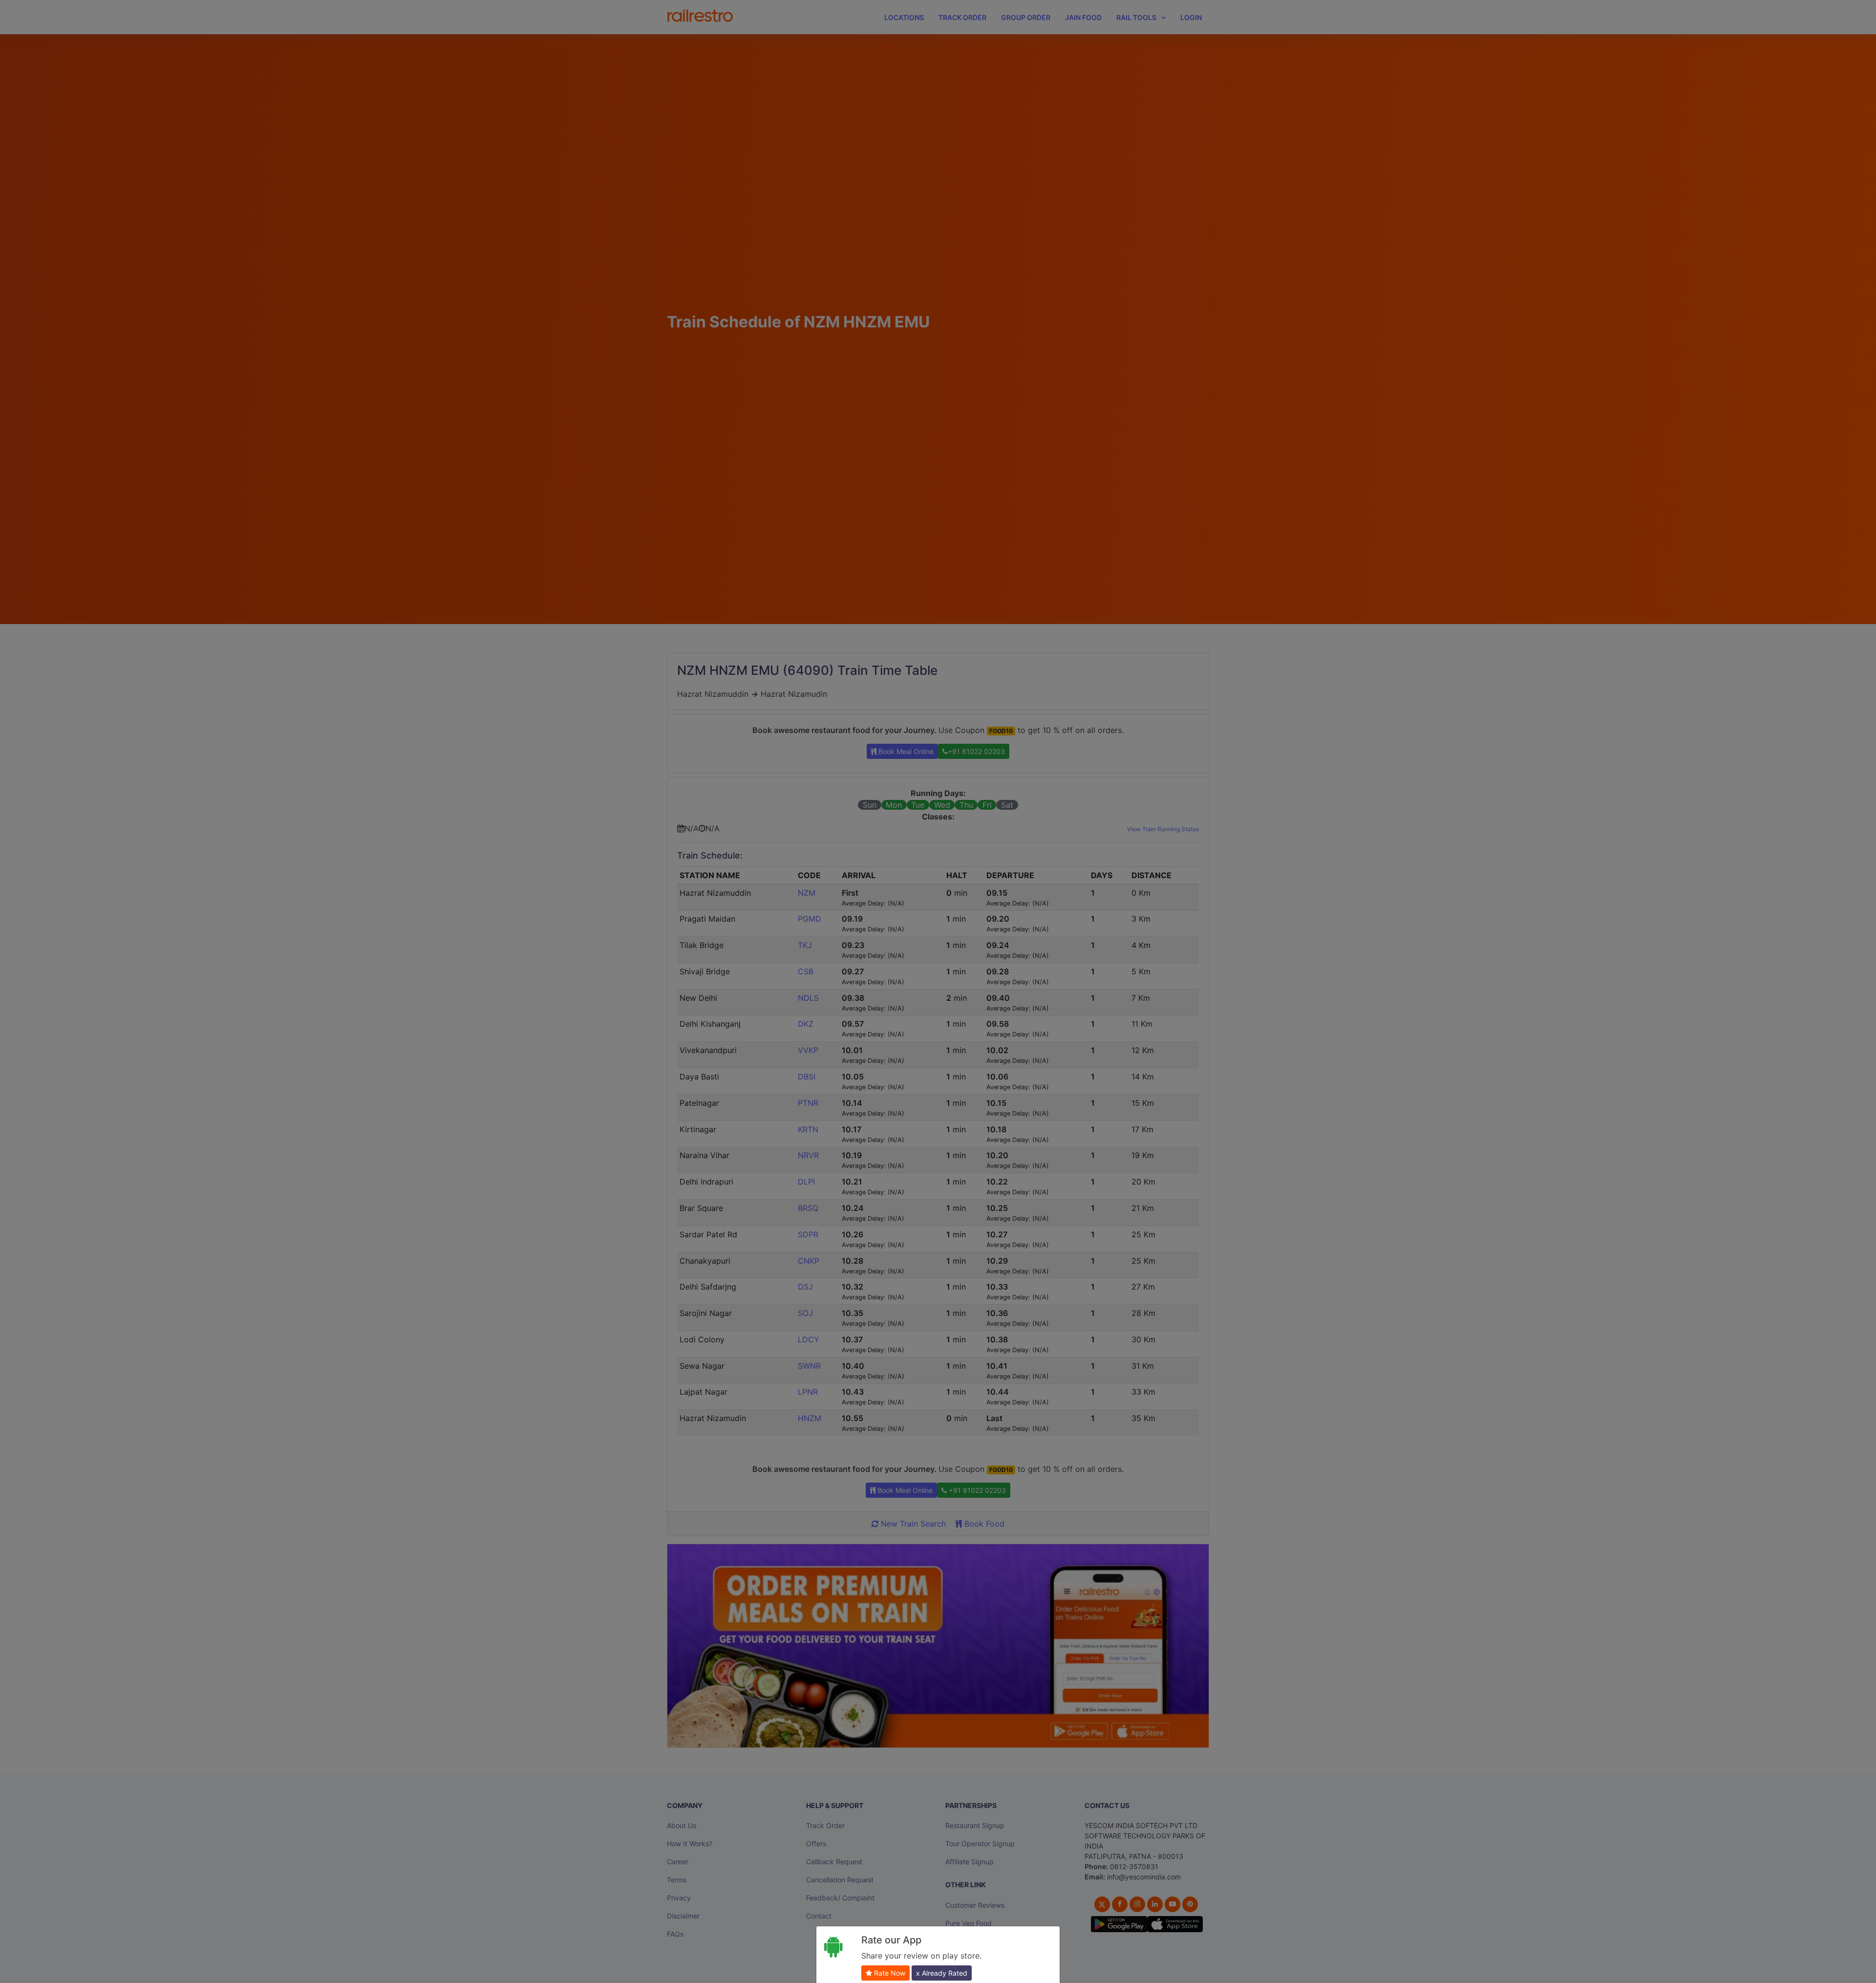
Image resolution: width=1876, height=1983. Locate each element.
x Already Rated (942, 1973)
